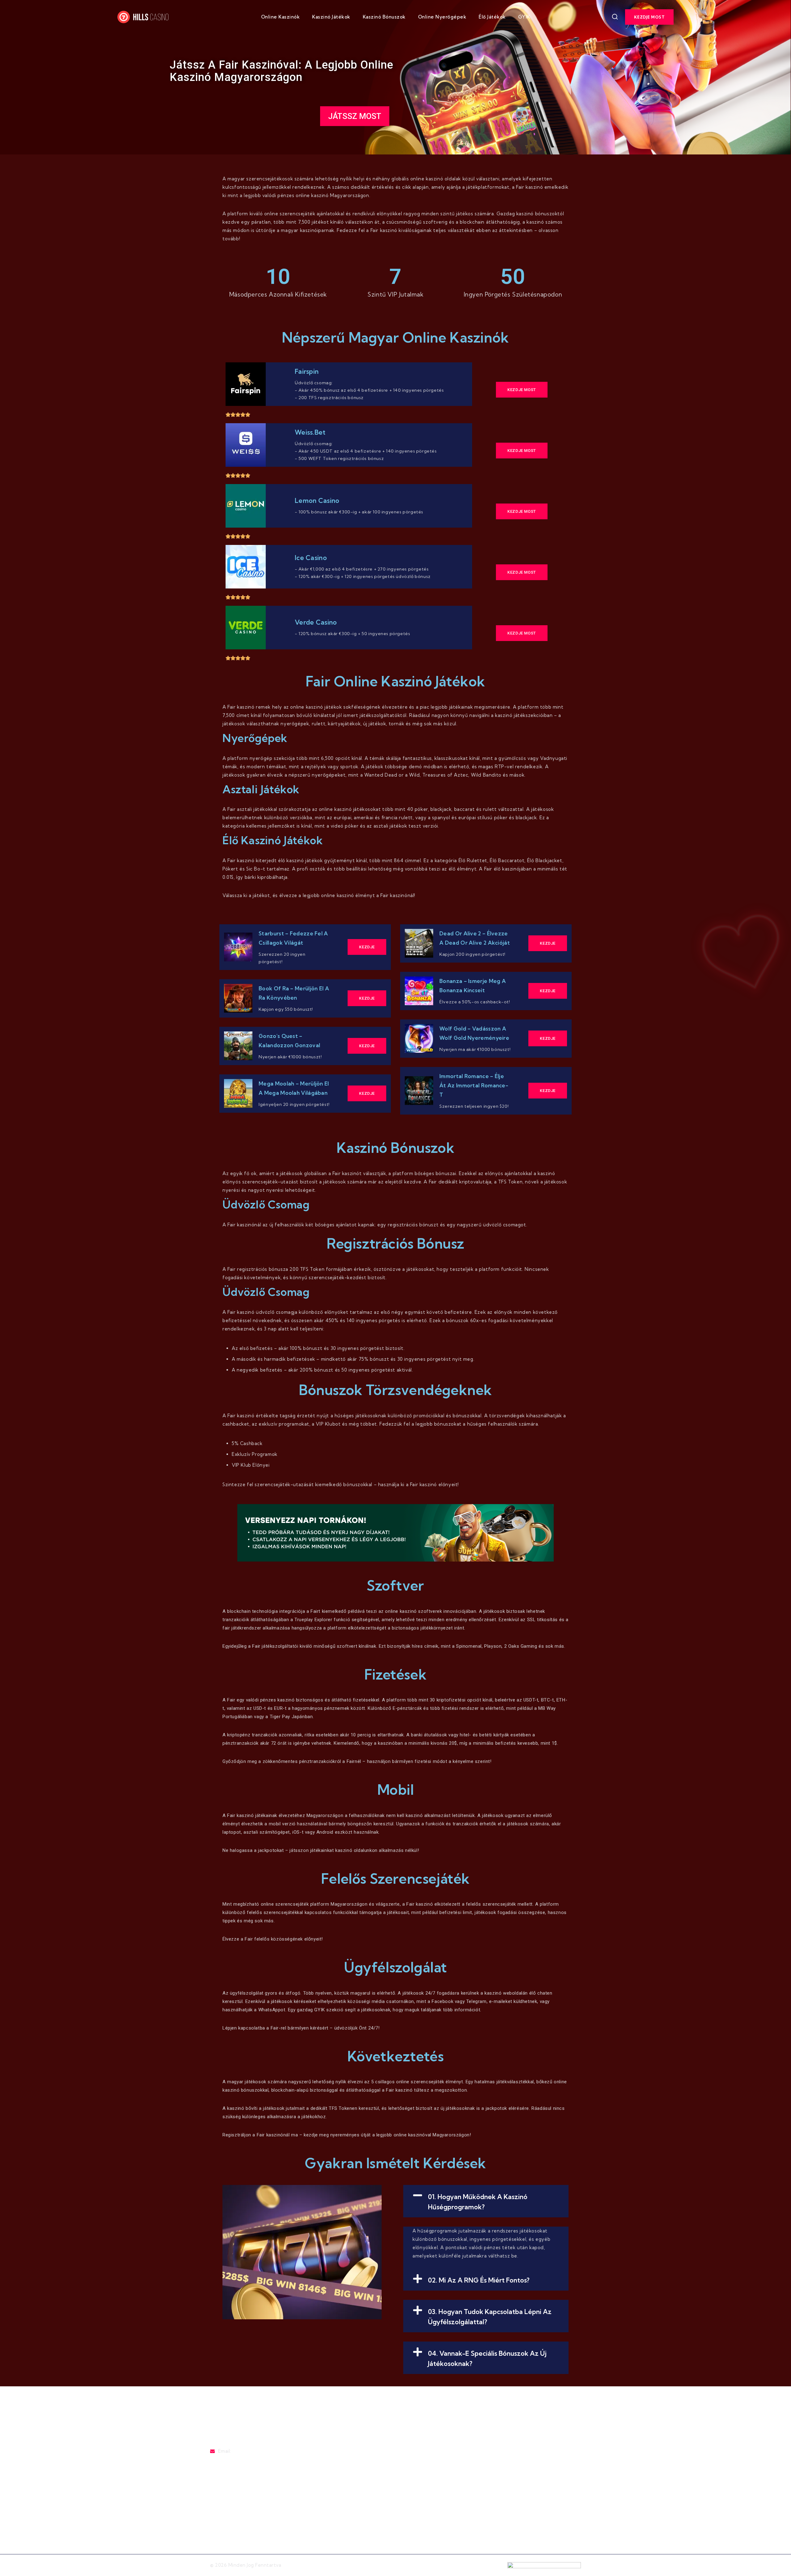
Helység (448, 2508)
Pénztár (362, 2472)
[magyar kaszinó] (150, 17)
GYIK (524, 17)
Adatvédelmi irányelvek (466, 2472)
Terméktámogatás (374, 2460)
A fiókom (449, 2496)
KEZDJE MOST (649, 17)
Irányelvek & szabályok (465, 2460)
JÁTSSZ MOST (355, 116)
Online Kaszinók (281, 17)
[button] (486, 2201)
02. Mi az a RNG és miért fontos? (479, 2280)
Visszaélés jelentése (376, 2484)
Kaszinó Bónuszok (384, 17)
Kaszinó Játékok (331, 17)
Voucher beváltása (374, 2496)
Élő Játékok (492, 17)
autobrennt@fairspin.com (240, 2459)
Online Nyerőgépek (442, 17)
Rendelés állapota (374, 2508)
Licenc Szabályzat (459, 2484)
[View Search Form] (615, 17)
